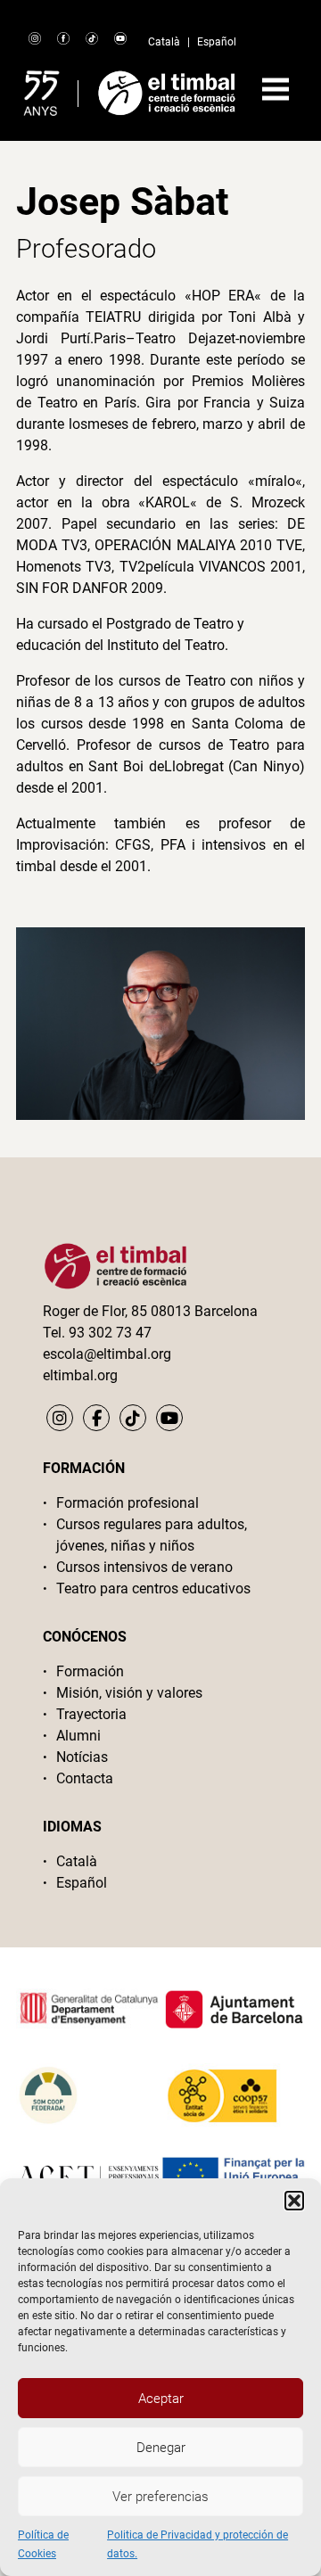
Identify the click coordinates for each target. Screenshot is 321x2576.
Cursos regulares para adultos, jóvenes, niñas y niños (152, 1535)
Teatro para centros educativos (153, 1588)
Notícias (82, 1757)
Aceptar (161, 2399)
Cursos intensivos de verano (144, 1567)
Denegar (161, 2448)
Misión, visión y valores (129, 1693)
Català (164, 42)
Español (217, 42)
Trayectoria (91, 1714)
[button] (294, 2201)
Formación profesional (128, 1503)
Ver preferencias (160, 2497)
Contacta (85, 1778)
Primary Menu (276, 89)
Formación (90, 1671)
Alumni (78, 1736)
